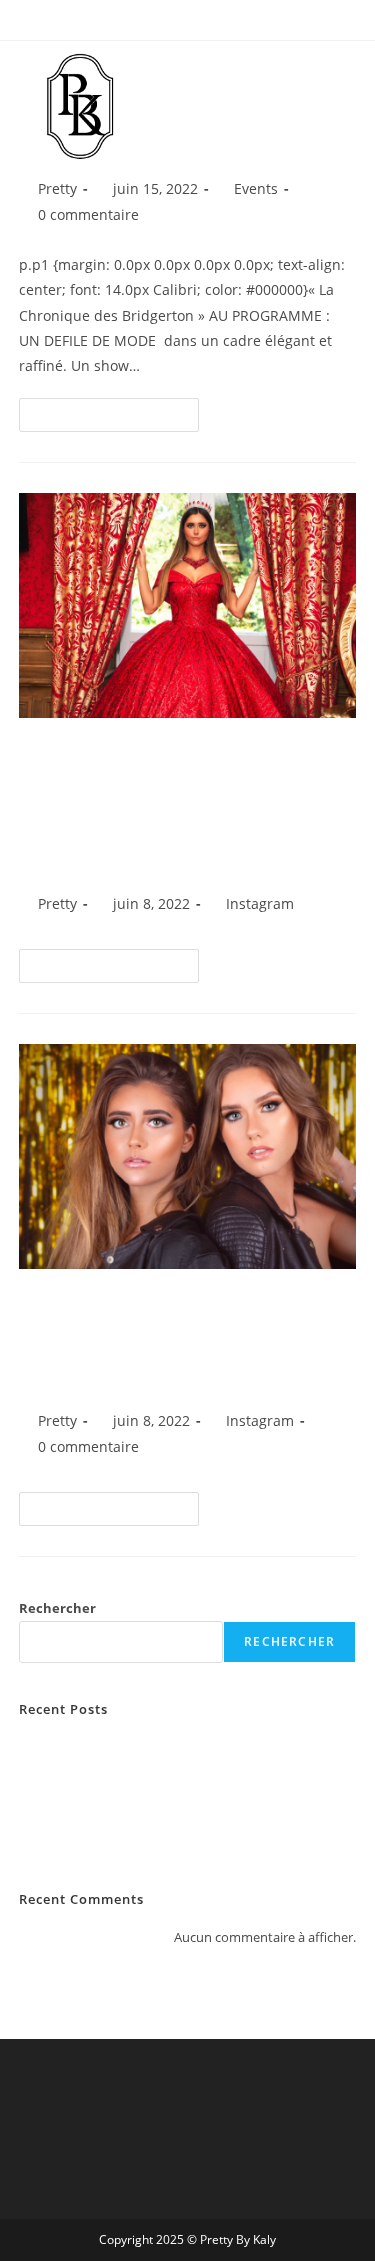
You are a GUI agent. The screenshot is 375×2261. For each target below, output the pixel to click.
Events (256, 188)
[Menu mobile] (365, 70)
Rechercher (57, 1608)
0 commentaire (88, 214)
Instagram (260, 903)
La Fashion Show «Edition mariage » (126, 1747)
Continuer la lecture (117, 410)
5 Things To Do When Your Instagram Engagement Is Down (175, 1339)
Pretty (57, 188)
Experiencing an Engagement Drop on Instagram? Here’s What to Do (178, 805)
